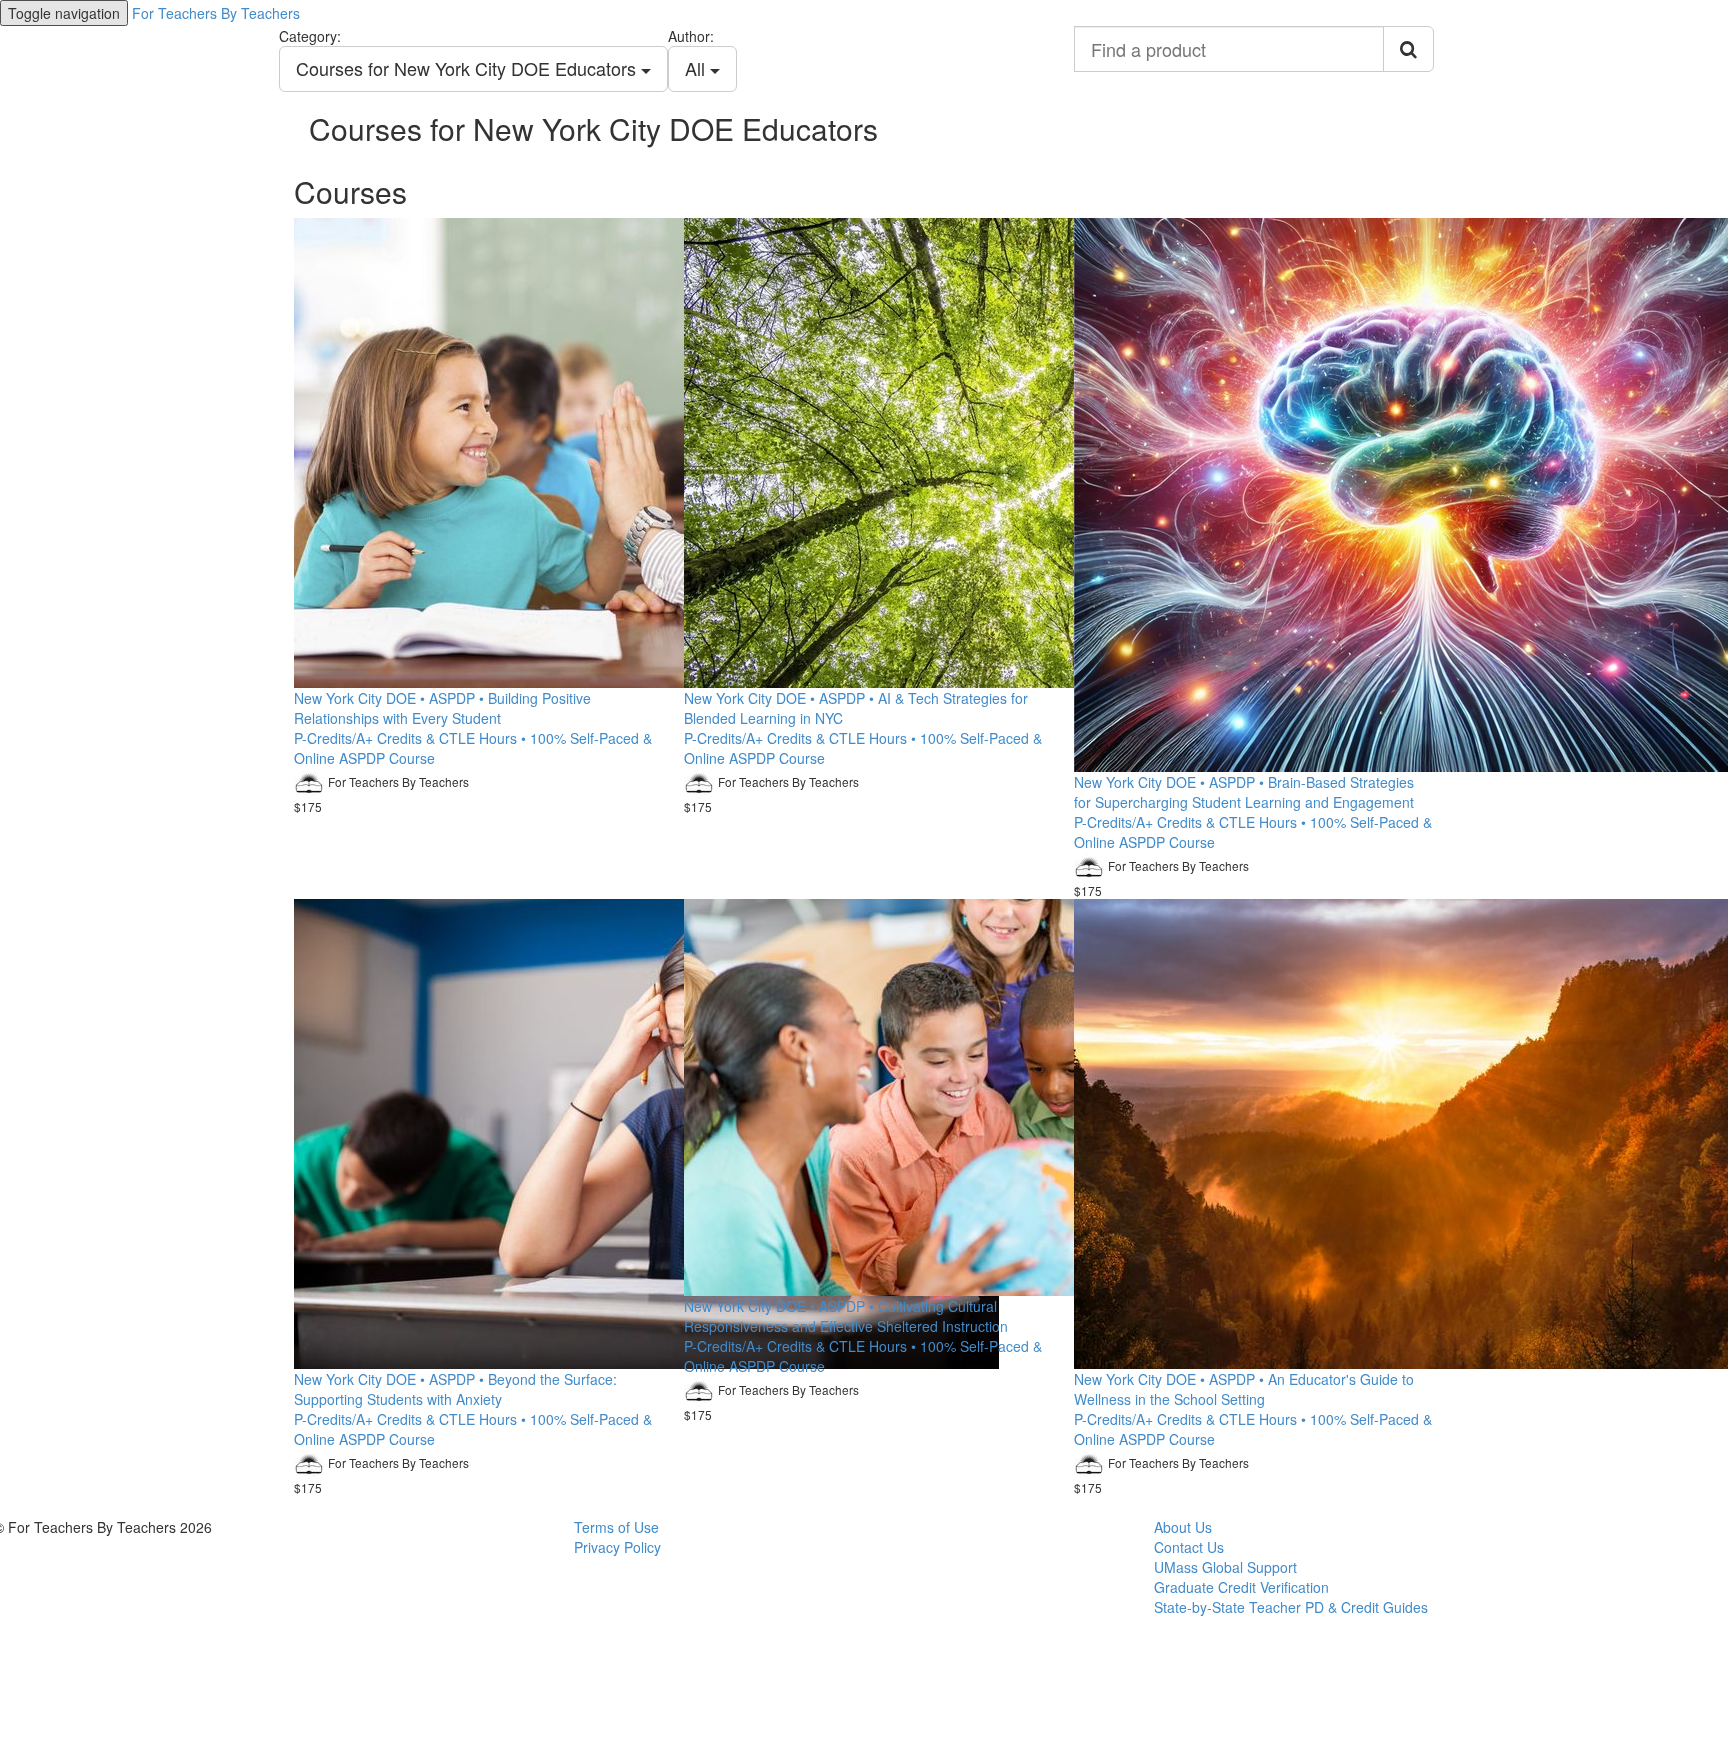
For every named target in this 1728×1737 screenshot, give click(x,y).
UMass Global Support (1225, 1567)
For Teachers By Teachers (216, 13)
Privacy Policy (617, 1547)
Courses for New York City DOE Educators (468, 68)
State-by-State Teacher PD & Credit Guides (1291, 1607)
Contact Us (1189, 1547)
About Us (1183, 1527)
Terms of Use (616, 1527)
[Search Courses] (1408, 49)
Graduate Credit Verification (1241, 1587)
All (697, 68)
